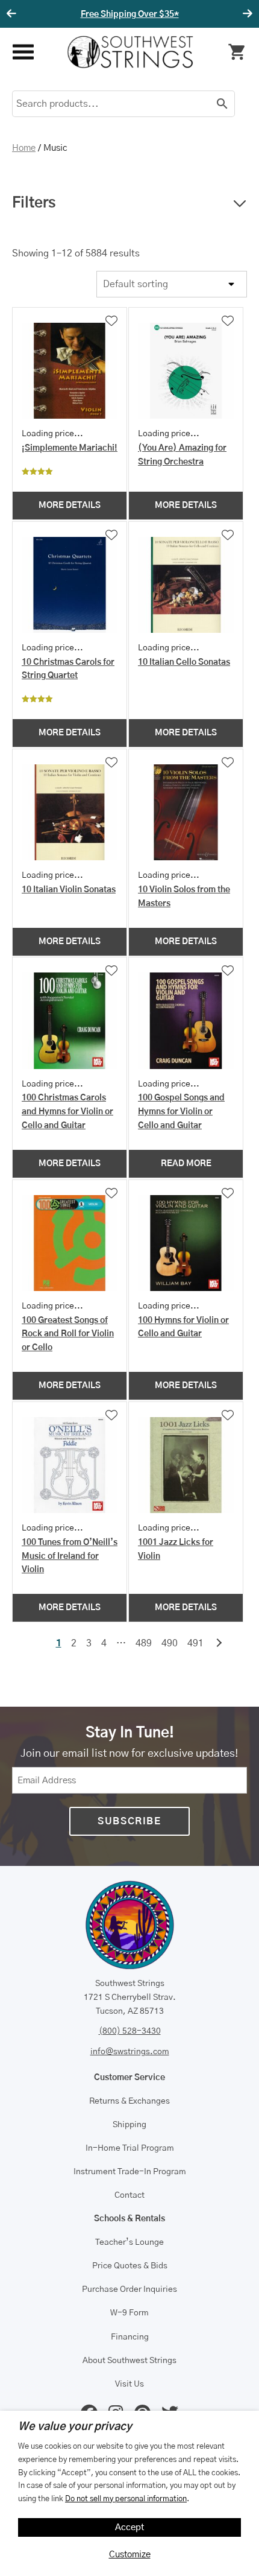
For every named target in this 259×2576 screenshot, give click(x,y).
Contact (129, 2195)
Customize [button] (130, 2555)
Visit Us (129, 2384)
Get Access (166, 14)
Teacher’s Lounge (129, 2242)
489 (144, 1643)
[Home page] (130, 52)
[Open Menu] (23, 52)
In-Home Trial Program (130, 2148)
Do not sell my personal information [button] (126, 2499)
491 (195, 1643)
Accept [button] (130, 2527)
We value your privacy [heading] (75, 2427)
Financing (130, 2337)
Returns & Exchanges (129, 2101)
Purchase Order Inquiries (129, 2289)
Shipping (129, 2125)
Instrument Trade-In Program (130, 2172)
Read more (186, 1164)
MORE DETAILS (70, 506)
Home (24, 148)
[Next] (246, 14)
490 (170, 1643)
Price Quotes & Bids (130, 2266)
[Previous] (13, 14)
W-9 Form (129, 2313)
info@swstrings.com (130, 2052)
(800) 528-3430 (130, 2031)
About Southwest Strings (129, 2361)
